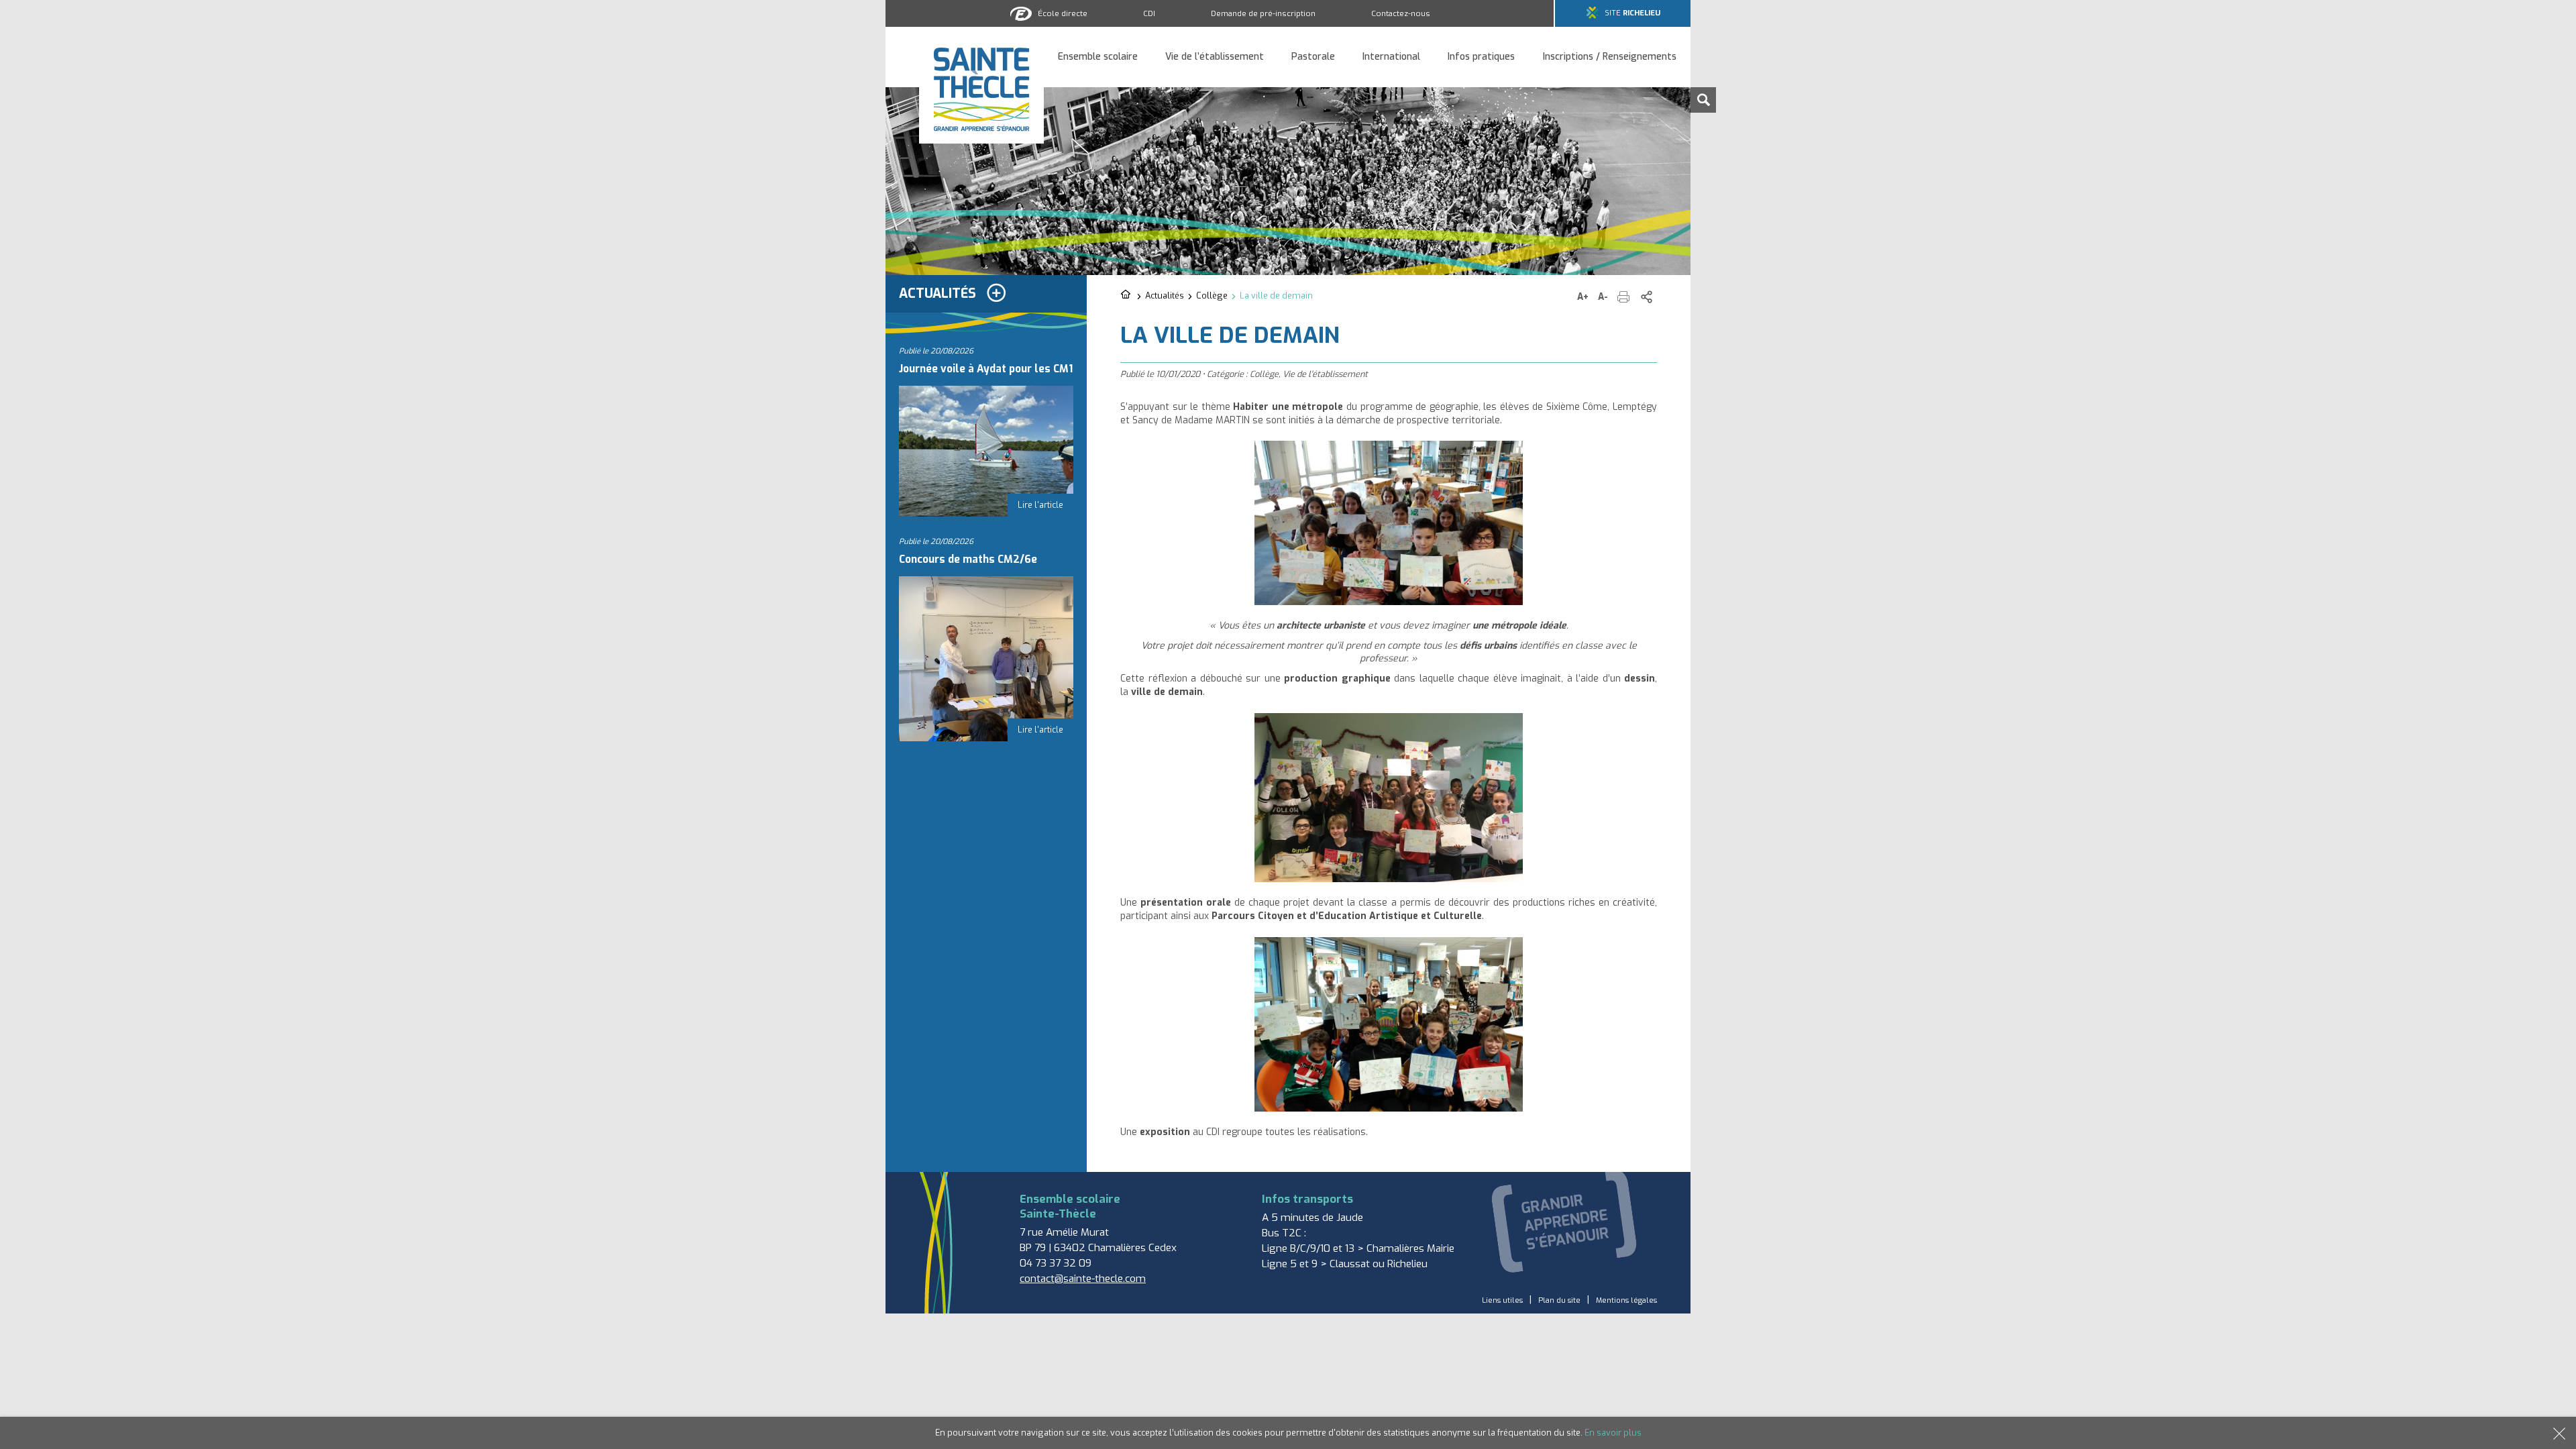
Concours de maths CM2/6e (968, 559)
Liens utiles (1502, 1300)
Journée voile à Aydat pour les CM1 (986, 369)
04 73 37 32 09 (1056, 1263)
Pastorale (1313, 57)
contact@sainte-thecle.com (1083, 1279)
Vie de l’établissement (1215, 57)
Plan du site (1559, 1300)
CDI (1149, 13)
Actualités (1165, 296)
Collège (1212, 296)
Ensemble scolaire (1098, 57)
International (1391, 57)
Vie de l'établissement (1325, 374)
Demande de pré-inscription (1263, 13)
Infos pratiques (1481, 57)
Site (1632, 13)
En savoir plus (1613, 1433)
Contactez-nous (1401, 13)
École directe (1063, 13)
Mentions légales (1626, 1300)
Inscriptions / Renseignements (1610, 57)
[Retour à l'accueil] (1127, 295)
